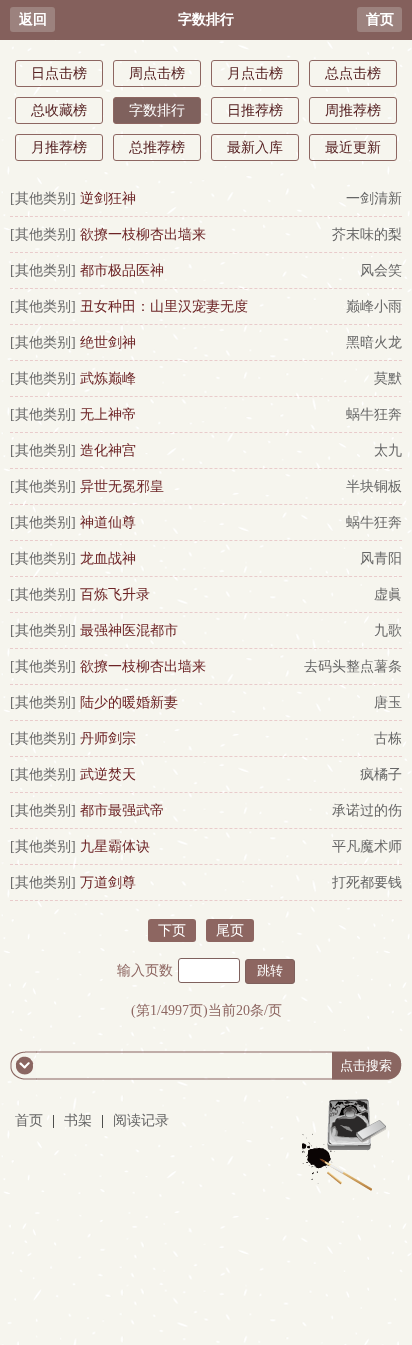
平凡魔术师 (367, 846)
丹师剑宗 (108, 738)
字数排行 (157, 110)
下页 (172, 930)
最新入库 (255, 147)
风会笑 (381, 270)
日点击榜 (59, 73)
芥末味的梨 (367, 234)
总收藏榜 (59, 110)
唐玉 (388, 702)
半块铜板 (374, 486)
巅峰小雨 (374, 306)
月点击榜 (255, 73)
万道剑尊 (108, 882)
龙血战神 (108, 558)
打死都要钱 (367, 882)
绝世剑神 (108, 342)
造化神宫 (108, 450)
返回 (33, 19)
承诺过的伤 (367, 810)
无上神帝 (108, 414)
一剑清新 (374, 198)
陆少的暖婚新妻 (129, 702)
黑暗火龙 (374, 342)
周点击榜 (157, 73)
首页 (380, 19)
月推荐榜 (59, 147)
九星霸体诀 (115, 846)
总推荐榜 (157, 147)
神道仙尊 (108, 522)
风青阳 (381, 558)
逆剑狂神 (108, 198)
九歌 (388, 630)
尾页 (230, 930)
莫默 (388, 378)
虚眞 (388, 594)
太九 (388, 450)
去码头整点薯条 (353, 666)
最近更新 (353, 147)
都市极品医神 (122, 270)
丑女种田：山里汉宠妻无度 (164, 306)
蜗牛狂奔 (374, 414)
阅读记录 (141, 1120)
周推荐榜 (353, 110)
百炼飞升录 (115, 594)
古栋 (388, 738)
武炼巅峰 (108, 378)
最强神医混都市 (129, 630)
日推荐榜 (255, 110)
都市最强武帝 (122, 810)
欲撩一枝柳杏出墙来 (143, 234)
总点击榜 (353, 73)
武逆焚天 (108, 774)
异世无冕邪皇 (122, 486)
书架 (78, 1120)
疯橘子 (381, 774)
